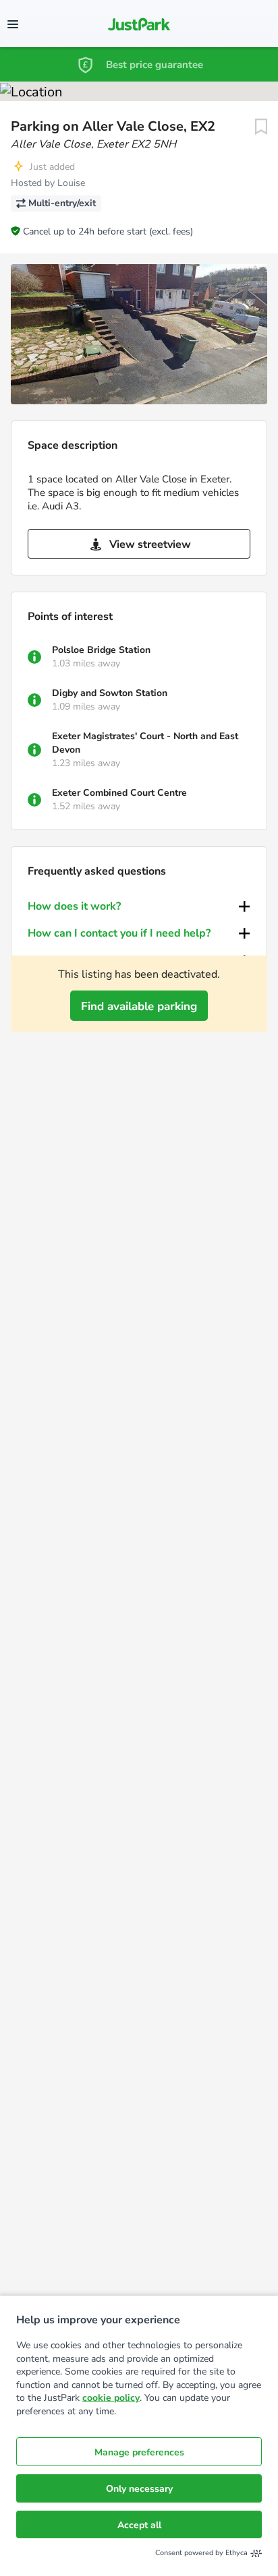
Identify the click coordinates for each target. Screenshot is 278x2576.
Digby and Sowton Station (110, 693)
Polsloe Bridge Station (101, 650)
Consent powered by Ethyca (201, 2553)
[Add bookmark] (261, 127)
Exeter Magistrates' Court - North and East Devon (145, 743)
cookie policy (111, 2398)
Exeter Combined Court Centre (119, 793)
